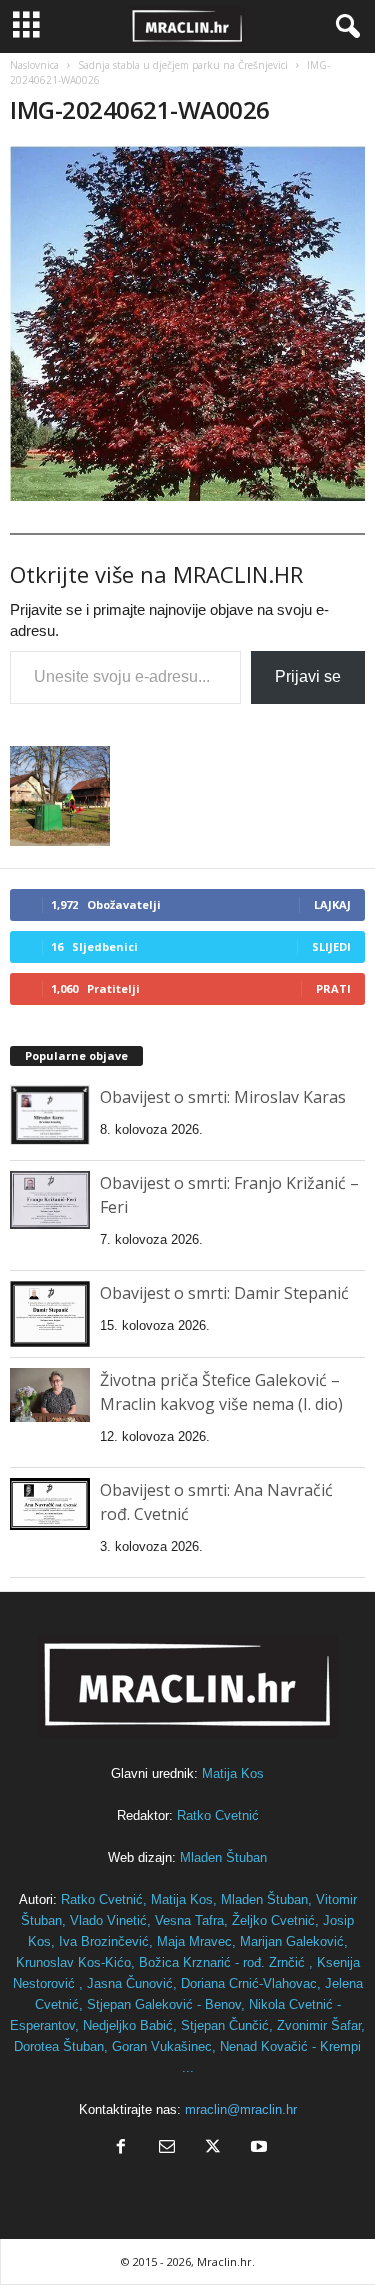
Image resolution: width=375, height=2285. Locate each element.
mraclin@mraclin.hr (241, 2109)
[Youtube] (257, 2148)
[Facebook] (121, 2148)
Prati (333, 988)
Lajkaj (332, 904)
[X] (213, 2148)
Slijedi (331, 946)
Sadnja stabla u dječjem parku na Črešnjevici (183, 65)
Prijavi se (308, 676)
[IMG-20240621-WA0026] (187, 323)
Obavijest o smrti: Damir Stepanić (224, 1293)
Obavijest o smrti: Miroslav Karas (223, 1097)
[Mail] (167, 2148)
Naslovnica (34, 65)
